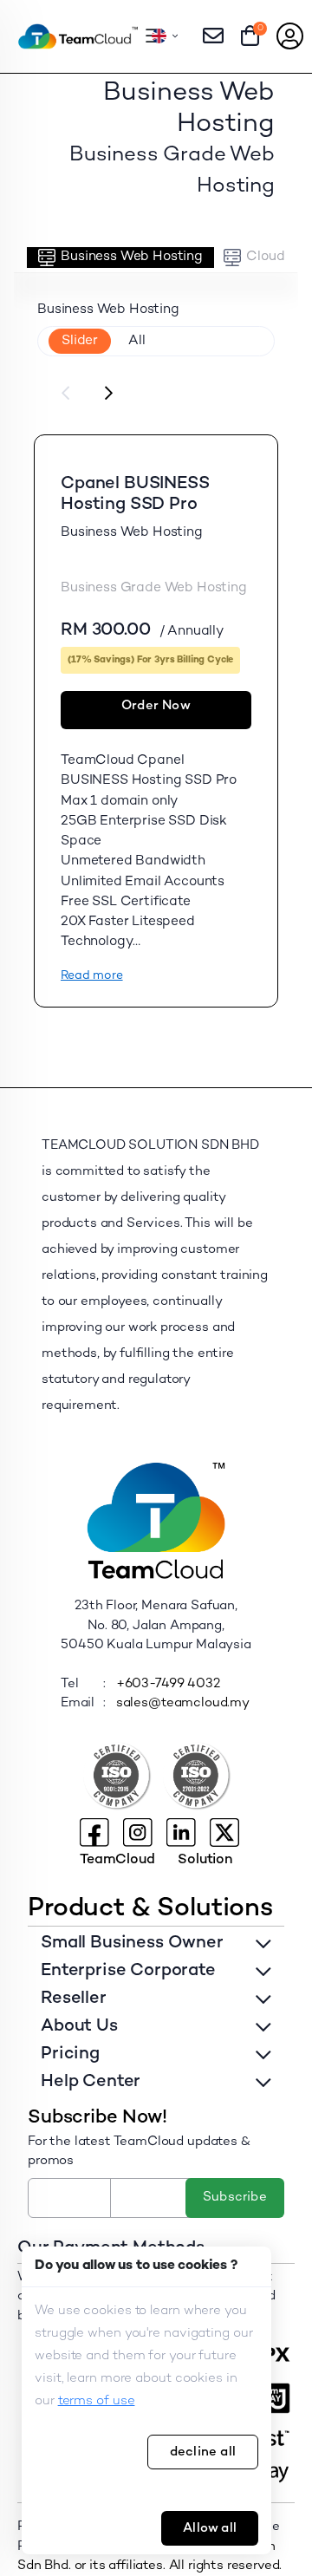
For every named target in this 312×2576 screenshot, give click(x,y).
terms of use (97, 2401)
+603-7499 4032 (168, 1684)
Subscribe (235, 2197)
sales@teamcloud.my (183, 1703)
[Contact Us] (213, 36)
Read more (92, 976)
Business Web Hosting (132, 257)
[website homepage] (78, 36)
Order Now (156, 706)
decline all (203, 2452)
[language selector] (165, 36)
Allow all (210, 2528)
